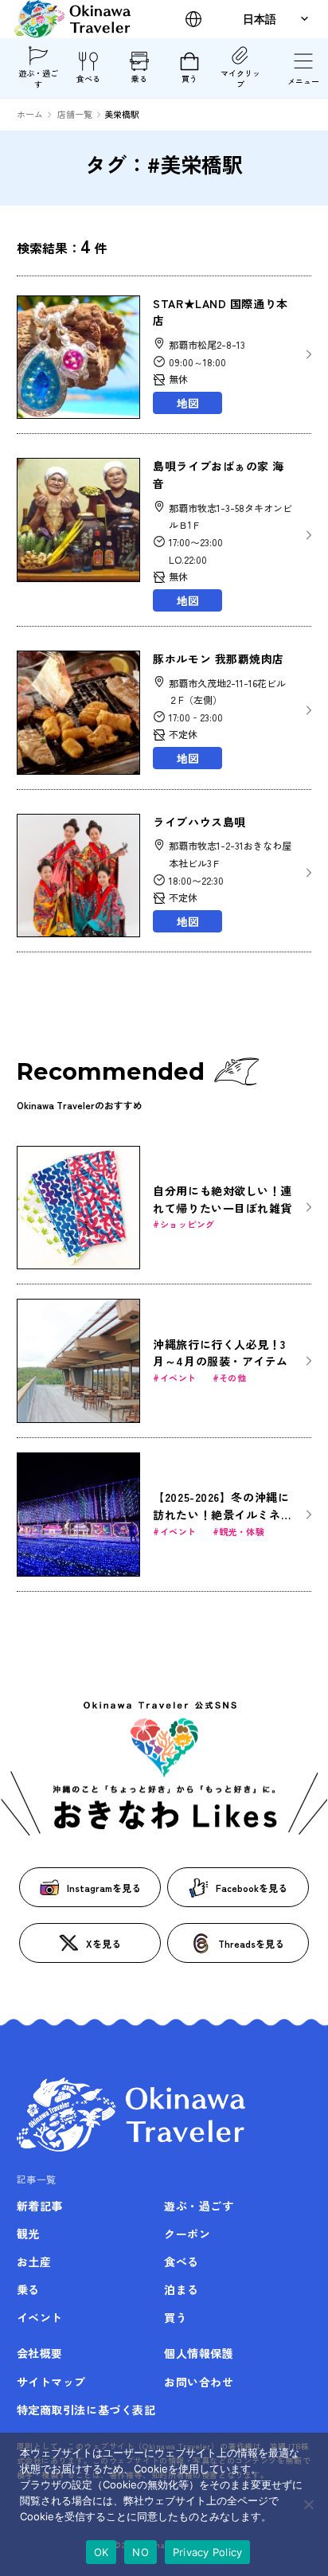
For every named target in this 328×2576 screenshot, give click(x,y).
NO (141, 2552)
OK (102, 2552)
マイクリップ (240, 78)
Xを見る (103, 1943)
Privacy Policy (208, 2552)
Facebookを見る (252, 1888)
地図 (188, 403)
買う (189, 78)
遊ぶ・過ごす (38, 78)
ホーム (30, 114)
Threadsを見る (251, 1943)
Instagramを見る (104, 1888)
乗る (139, 78)
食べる (88, 78)
